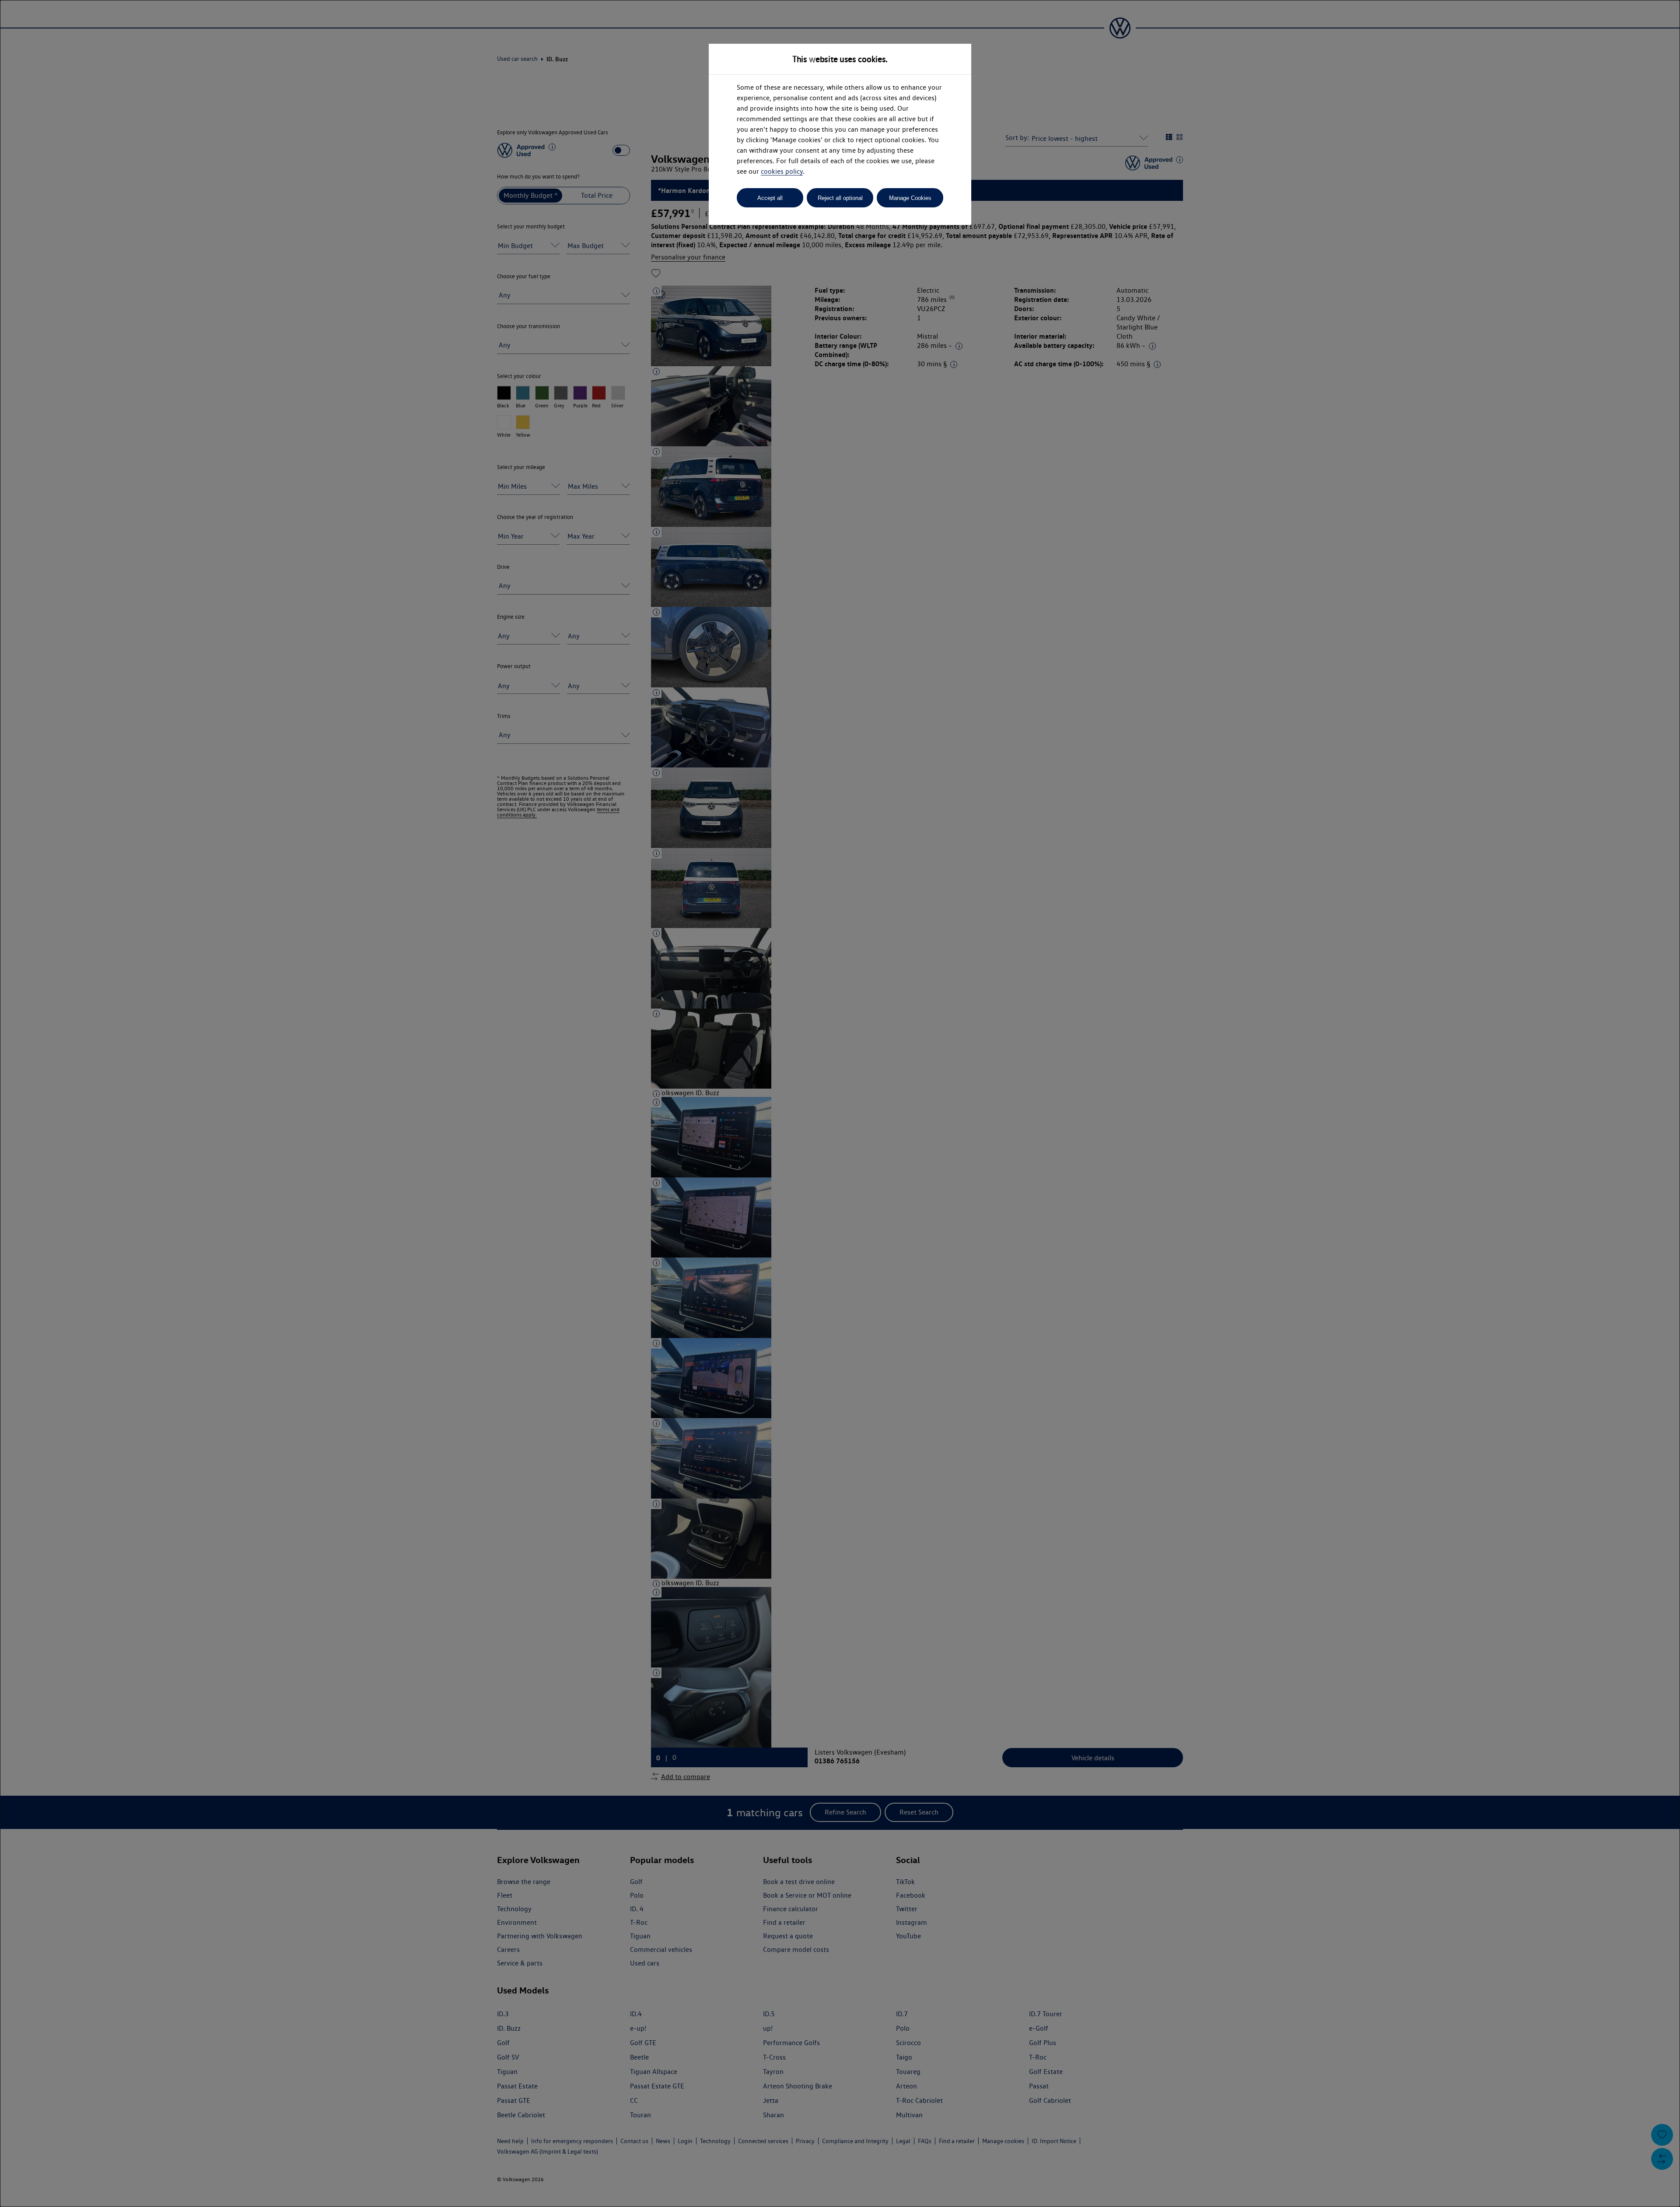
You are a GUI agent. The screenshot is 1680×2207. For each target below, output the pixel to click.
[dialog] (840, 1103)
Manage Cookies (910, 198)
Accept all (770, 198)
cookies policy (782, 171)
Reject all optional (840, 198)
